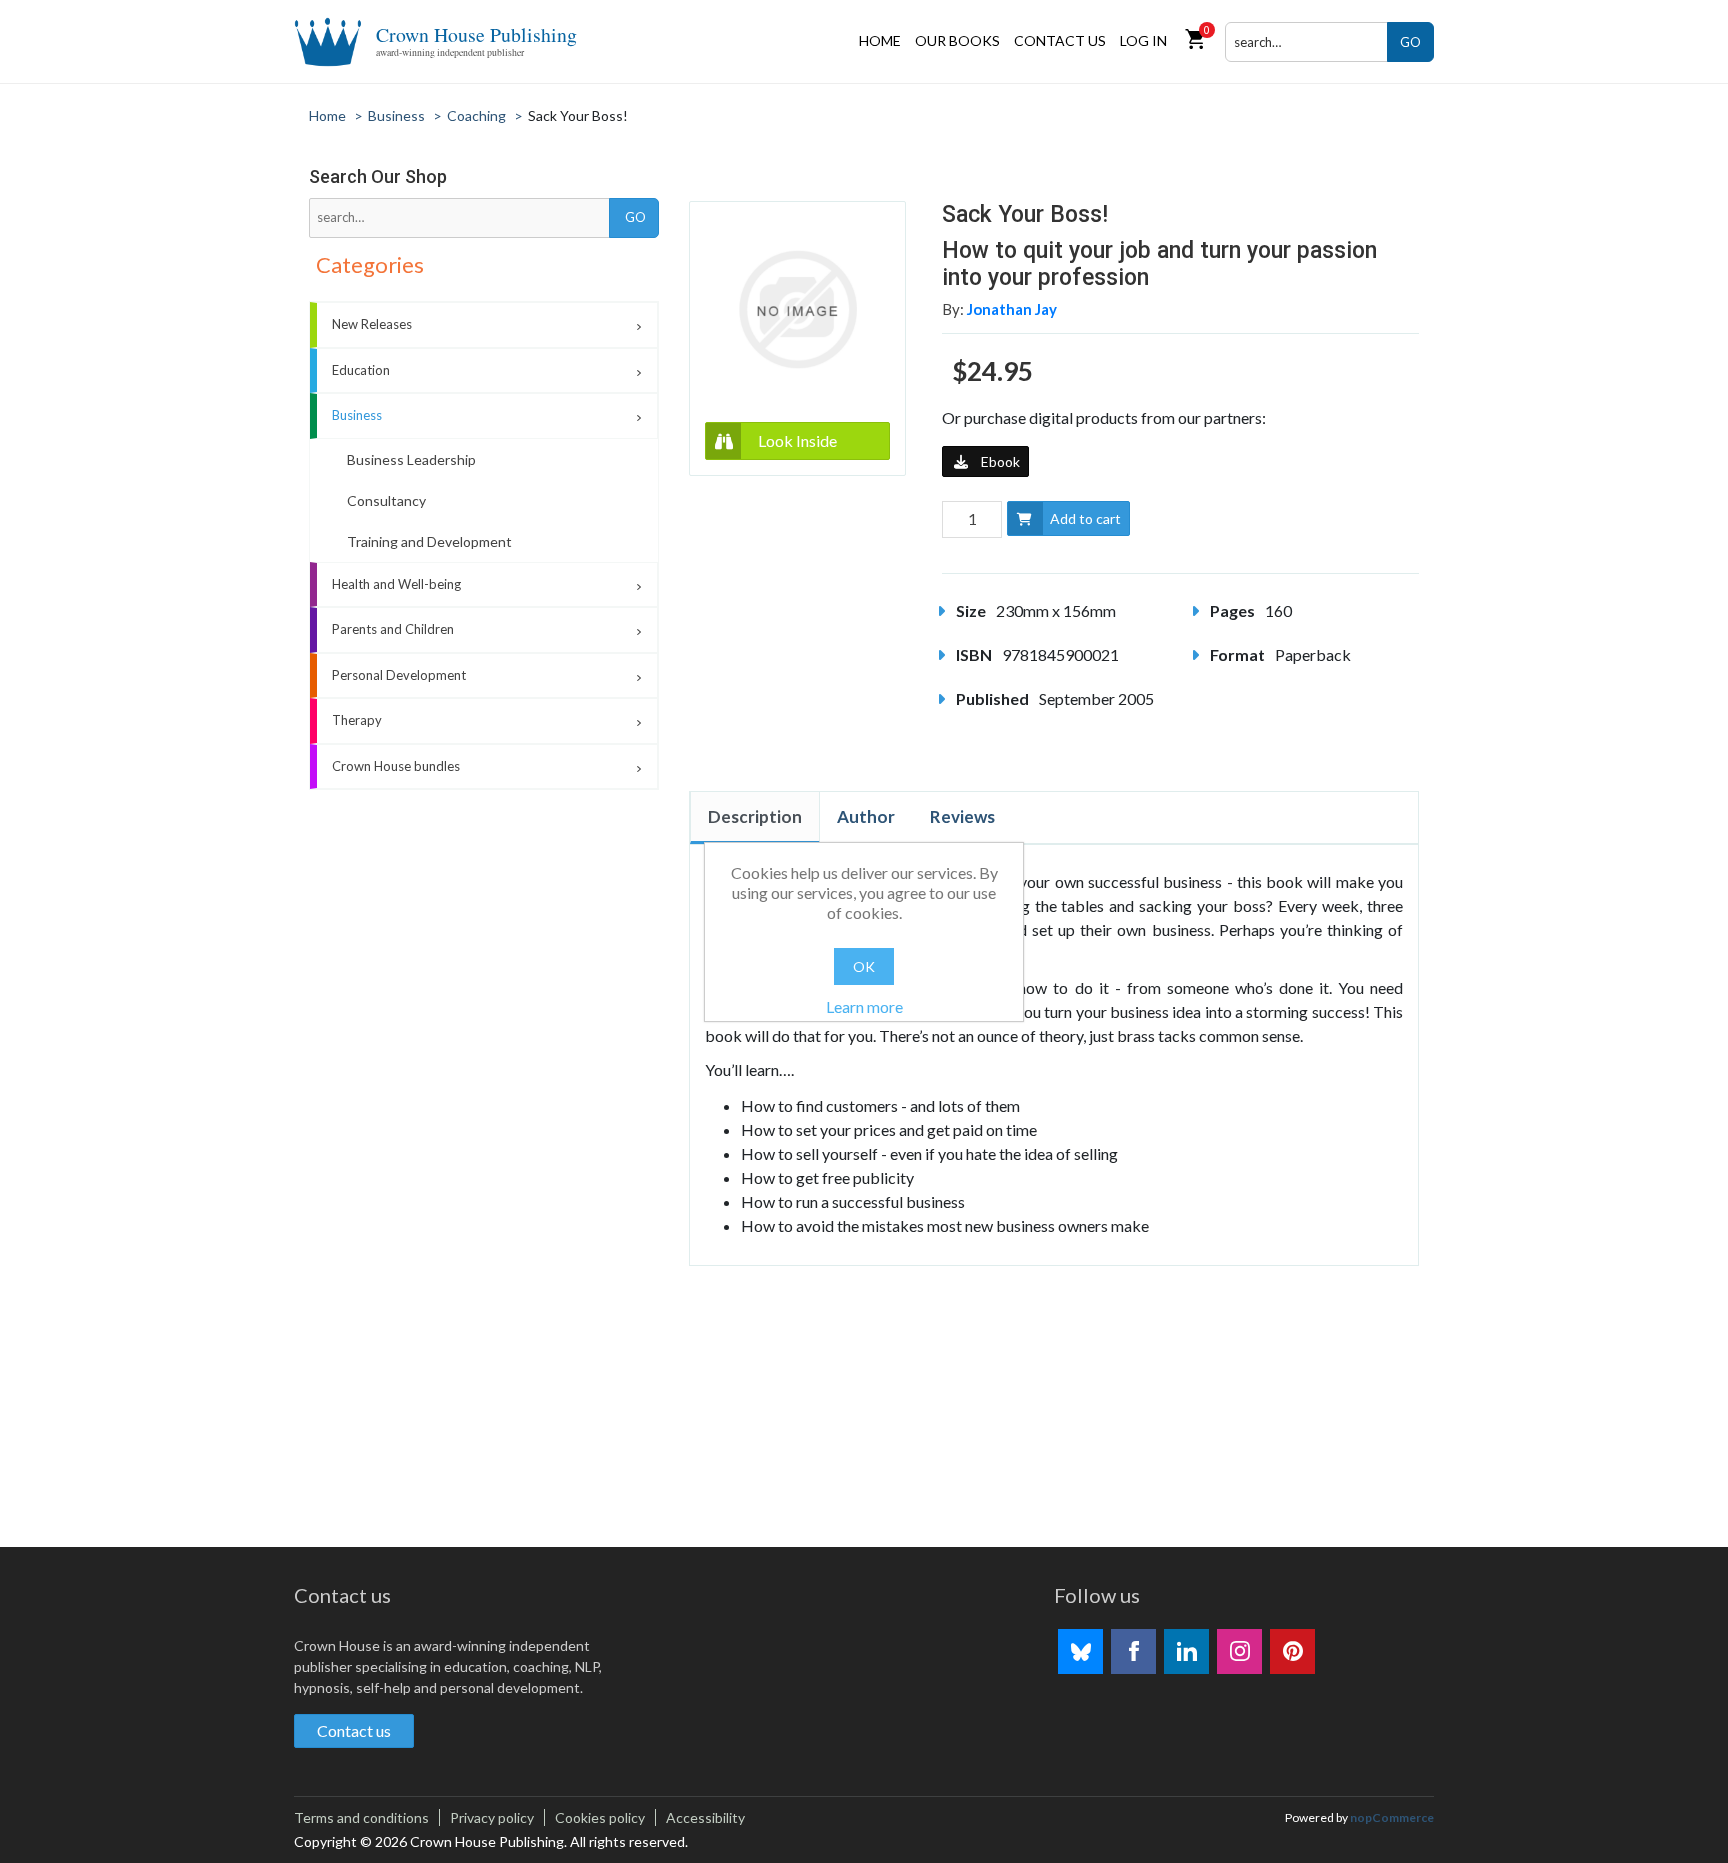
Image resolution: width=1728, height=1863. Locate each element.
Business (357, 415)
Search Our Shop (378, 176)
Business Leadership (411, 459)
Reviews (962, 816)
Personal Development (399, 675)
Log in (1143, 40)
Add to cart (1085, 518)
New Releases (372, 324)
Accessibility (705, 1817)
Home (880, 40)
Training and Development (429, 541)
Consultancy (386, 500)
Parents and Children (393, 629)
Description (755, 816)
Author (866, 816)
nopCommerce (1392, 1817)
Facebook (1133, 1651)
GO (1410, 42)
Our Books (957, 40)
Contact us (1060, 40)
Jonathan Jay (1012, 309)
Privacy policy (492, 1817)
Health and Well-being (396, 584)
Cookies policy (600, 1817)
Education (361, 370)
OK (864, 966)
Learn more (864, 1006)
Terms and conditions (361, 1817)
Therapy (357, 720)
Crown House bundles (396, 766)
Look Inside (797, 440)
